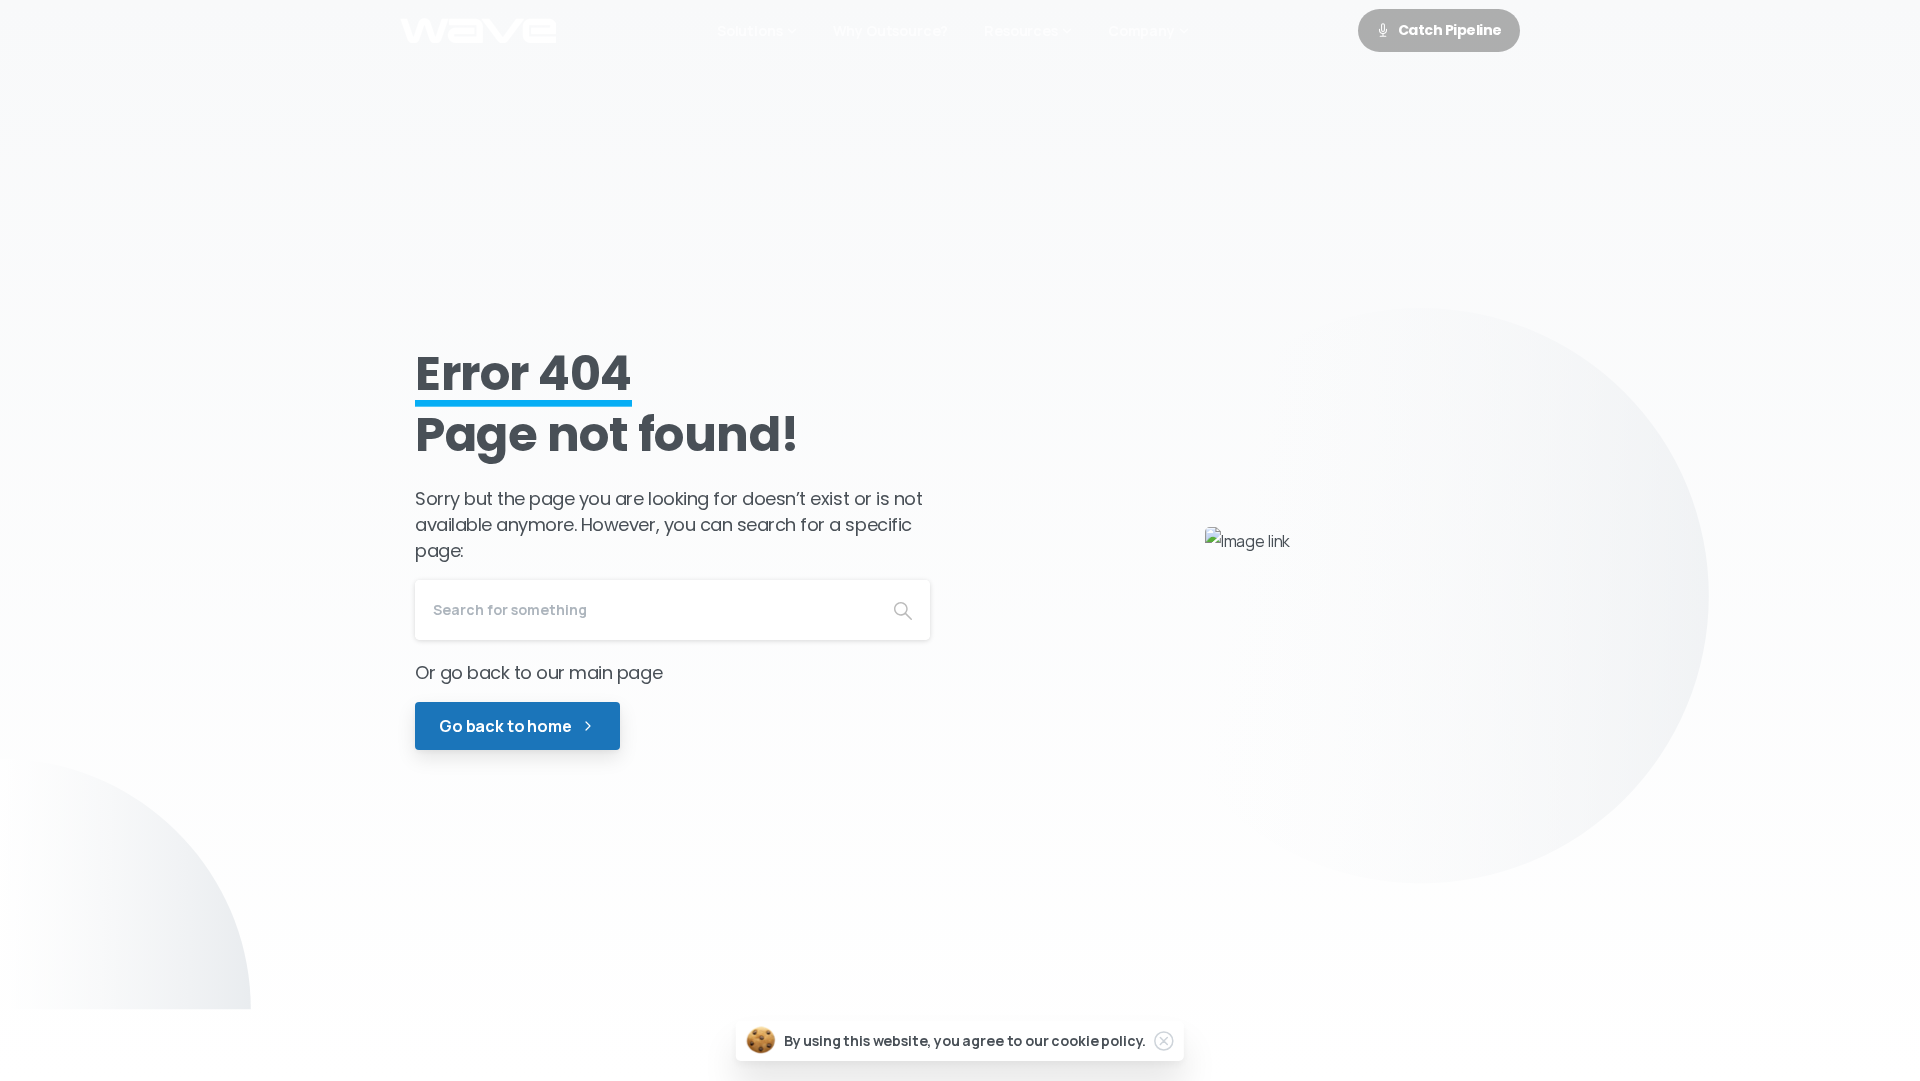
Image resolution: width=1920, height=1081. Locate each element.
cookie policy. (1098, 1040)
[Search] (903, 610)
